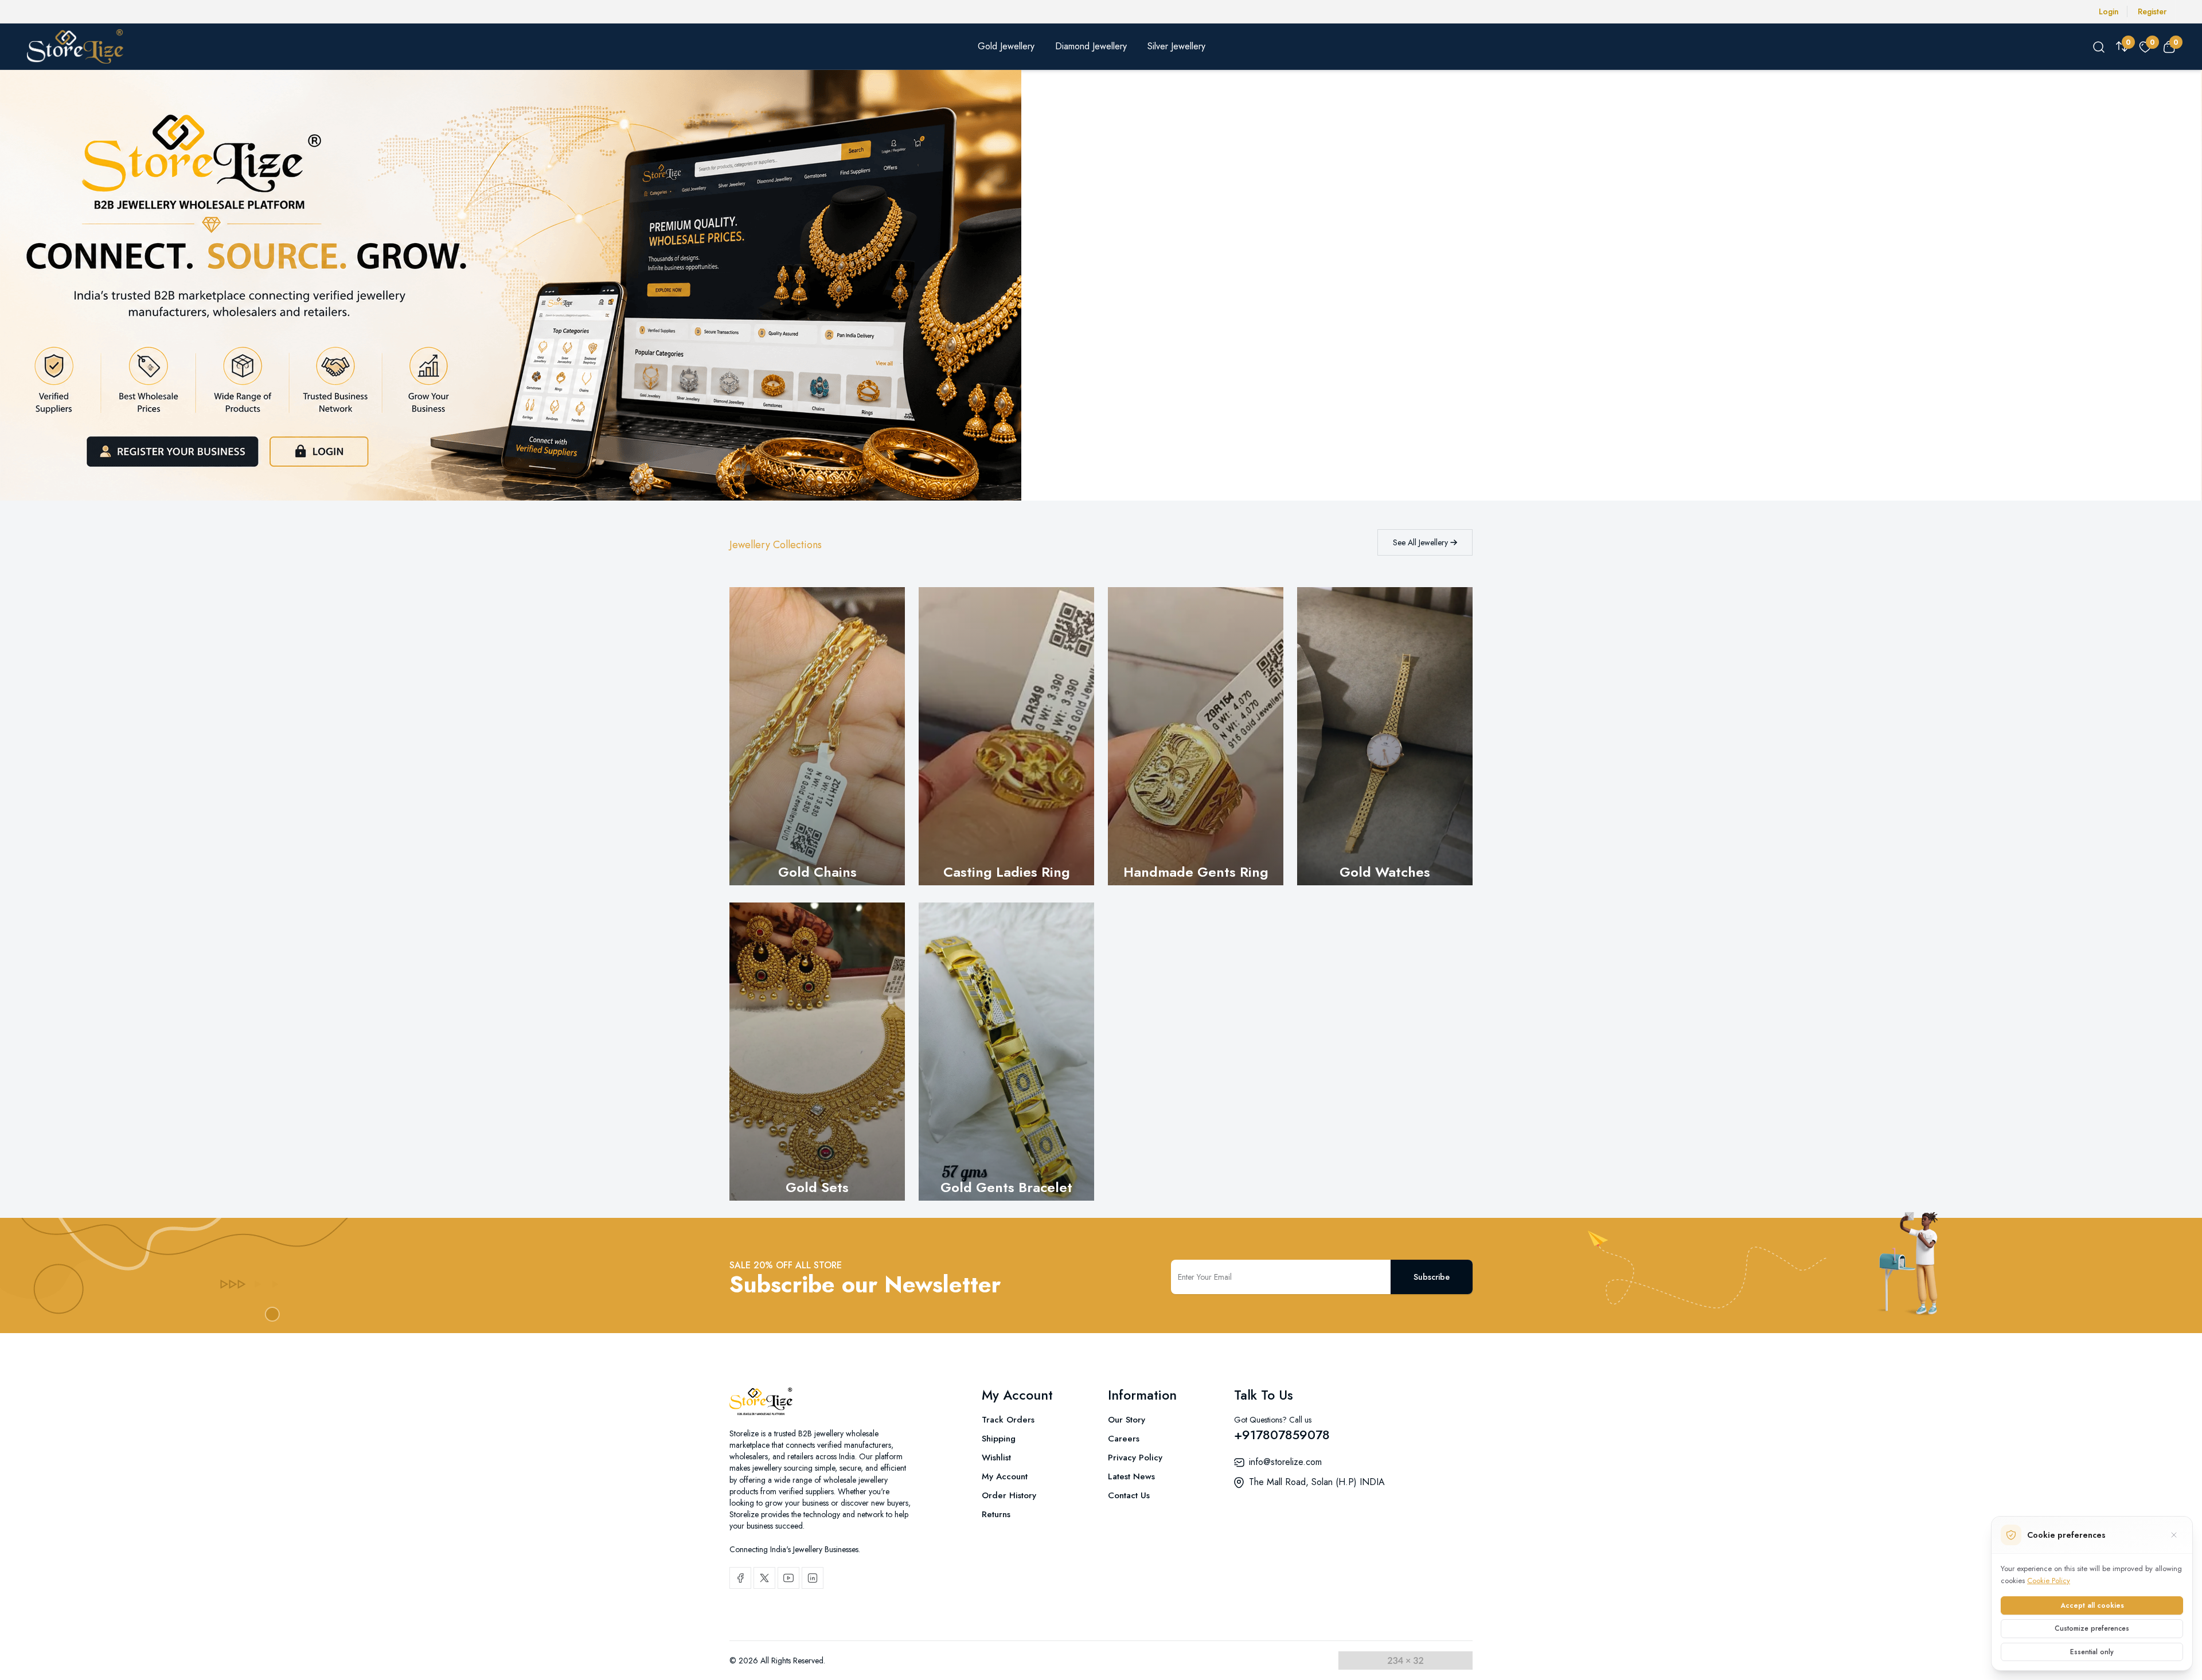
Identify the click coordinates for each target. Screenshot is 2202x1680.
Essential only (2092, 1652)
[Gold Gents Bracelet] (1006, 1052)
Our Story (1127, 1420)
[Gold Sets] (817, 1052)
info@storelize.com (1285, 1462)
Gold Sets (817, 1187)
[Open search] (2099, 46)
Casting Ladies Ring (1007, 872)
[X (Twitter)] (764, 1578)
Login (2109, 11)
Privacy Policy (1135, 1458)
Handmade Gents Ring (1196, 872)
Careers (1124, 1439)
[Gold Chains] (817, 736)
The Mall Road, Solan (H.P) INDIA (1317, 1482)
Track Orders (1008, 1420)
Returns (996, 1514)
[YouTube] (788, 1578)
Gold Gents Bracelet (1006, 1187)
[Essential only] (2174, 1535)
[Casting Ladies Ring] (1006, 736)
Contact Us (1129, 1495)
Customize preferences (2092, 1628)
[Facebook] (740, 1578)
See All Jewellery (1422, 542)
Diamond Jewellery (1091, 46)
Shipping (999, 1439)
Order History (1009, 1495)
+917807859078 (1282, 1435)
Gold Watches (1385, 872)
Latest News (1131, 1476)
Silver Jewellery (1176, 46)
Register (2152, 11)
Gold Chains (817, 872)
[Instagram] (813, 1578)
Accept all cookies (2092, 1605)
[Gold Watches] (1385, 736)
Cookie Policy (2049, 1581)
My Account (1005, 1476)
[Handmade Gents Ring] (1196, 736)
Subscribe (1432, 1277)
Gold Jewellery (1006, 46)
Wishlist (996, 1458)
